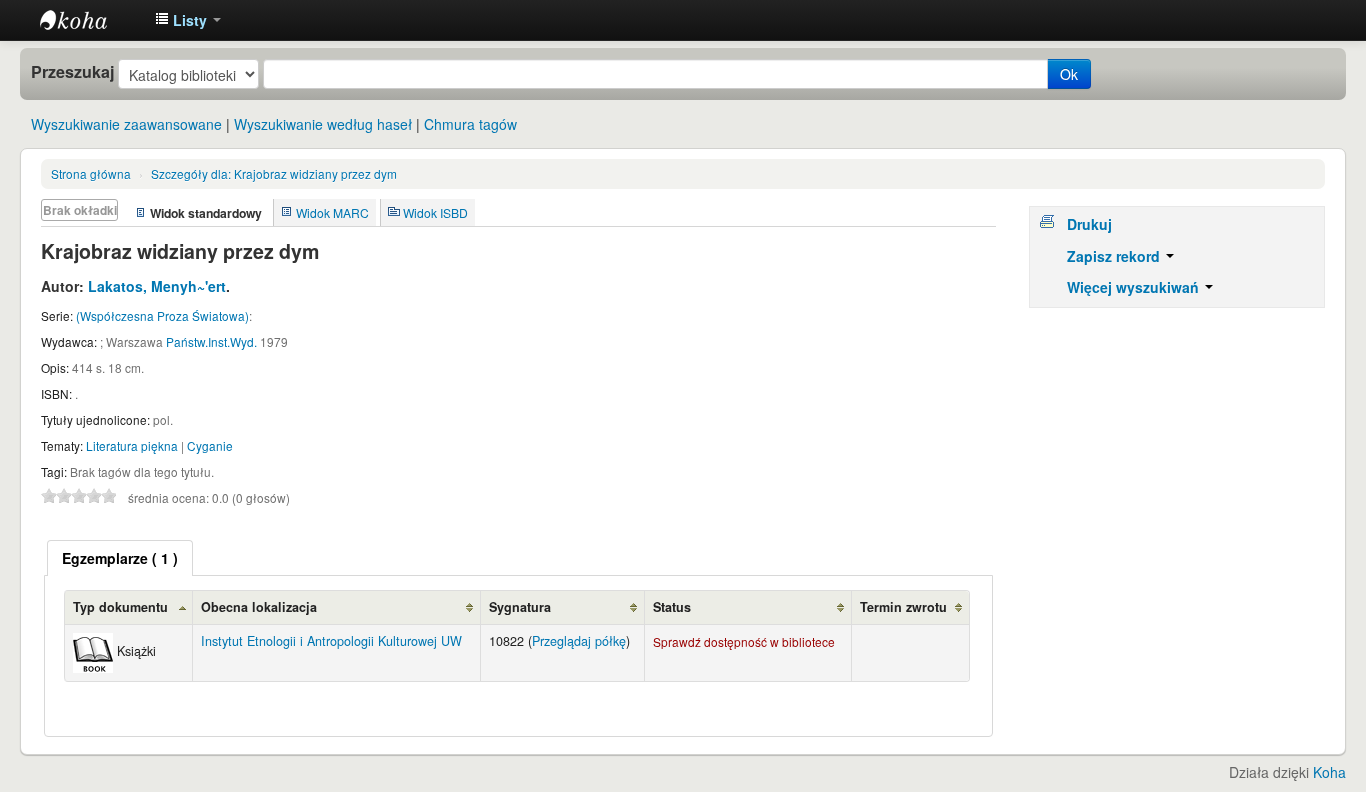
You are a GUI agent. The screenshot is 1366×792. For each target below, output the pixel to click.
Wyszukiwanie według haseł (323, 124)
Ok (1069, 74)
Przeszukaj (72, 72)
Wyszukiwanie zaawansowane (126, 124)
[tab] (120, 558)
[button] (188, 20)
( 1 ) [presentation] (120, 558)
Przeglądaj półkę (579, 641)
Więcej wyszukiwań (1135, 287)
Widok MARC (332, 212)
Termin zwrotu (903, 607)
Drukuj (1089, 224)
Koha (1329, 772)
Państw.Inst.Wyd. (211, 341)
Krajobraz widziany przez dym (274, 173)
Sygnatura (520, 607)
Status (672, 607)
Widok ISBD (435, 212)
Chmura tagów (470, 124)
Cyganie (210, 445)
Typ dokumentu (120, 607)
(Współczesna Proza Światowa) (162, 315)
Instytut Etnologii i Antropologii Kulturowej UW (90, 20)
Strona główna (91, 173)
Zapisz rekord (1115, 256)
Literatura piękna (132, 445)
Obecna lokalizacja (259, 607)
